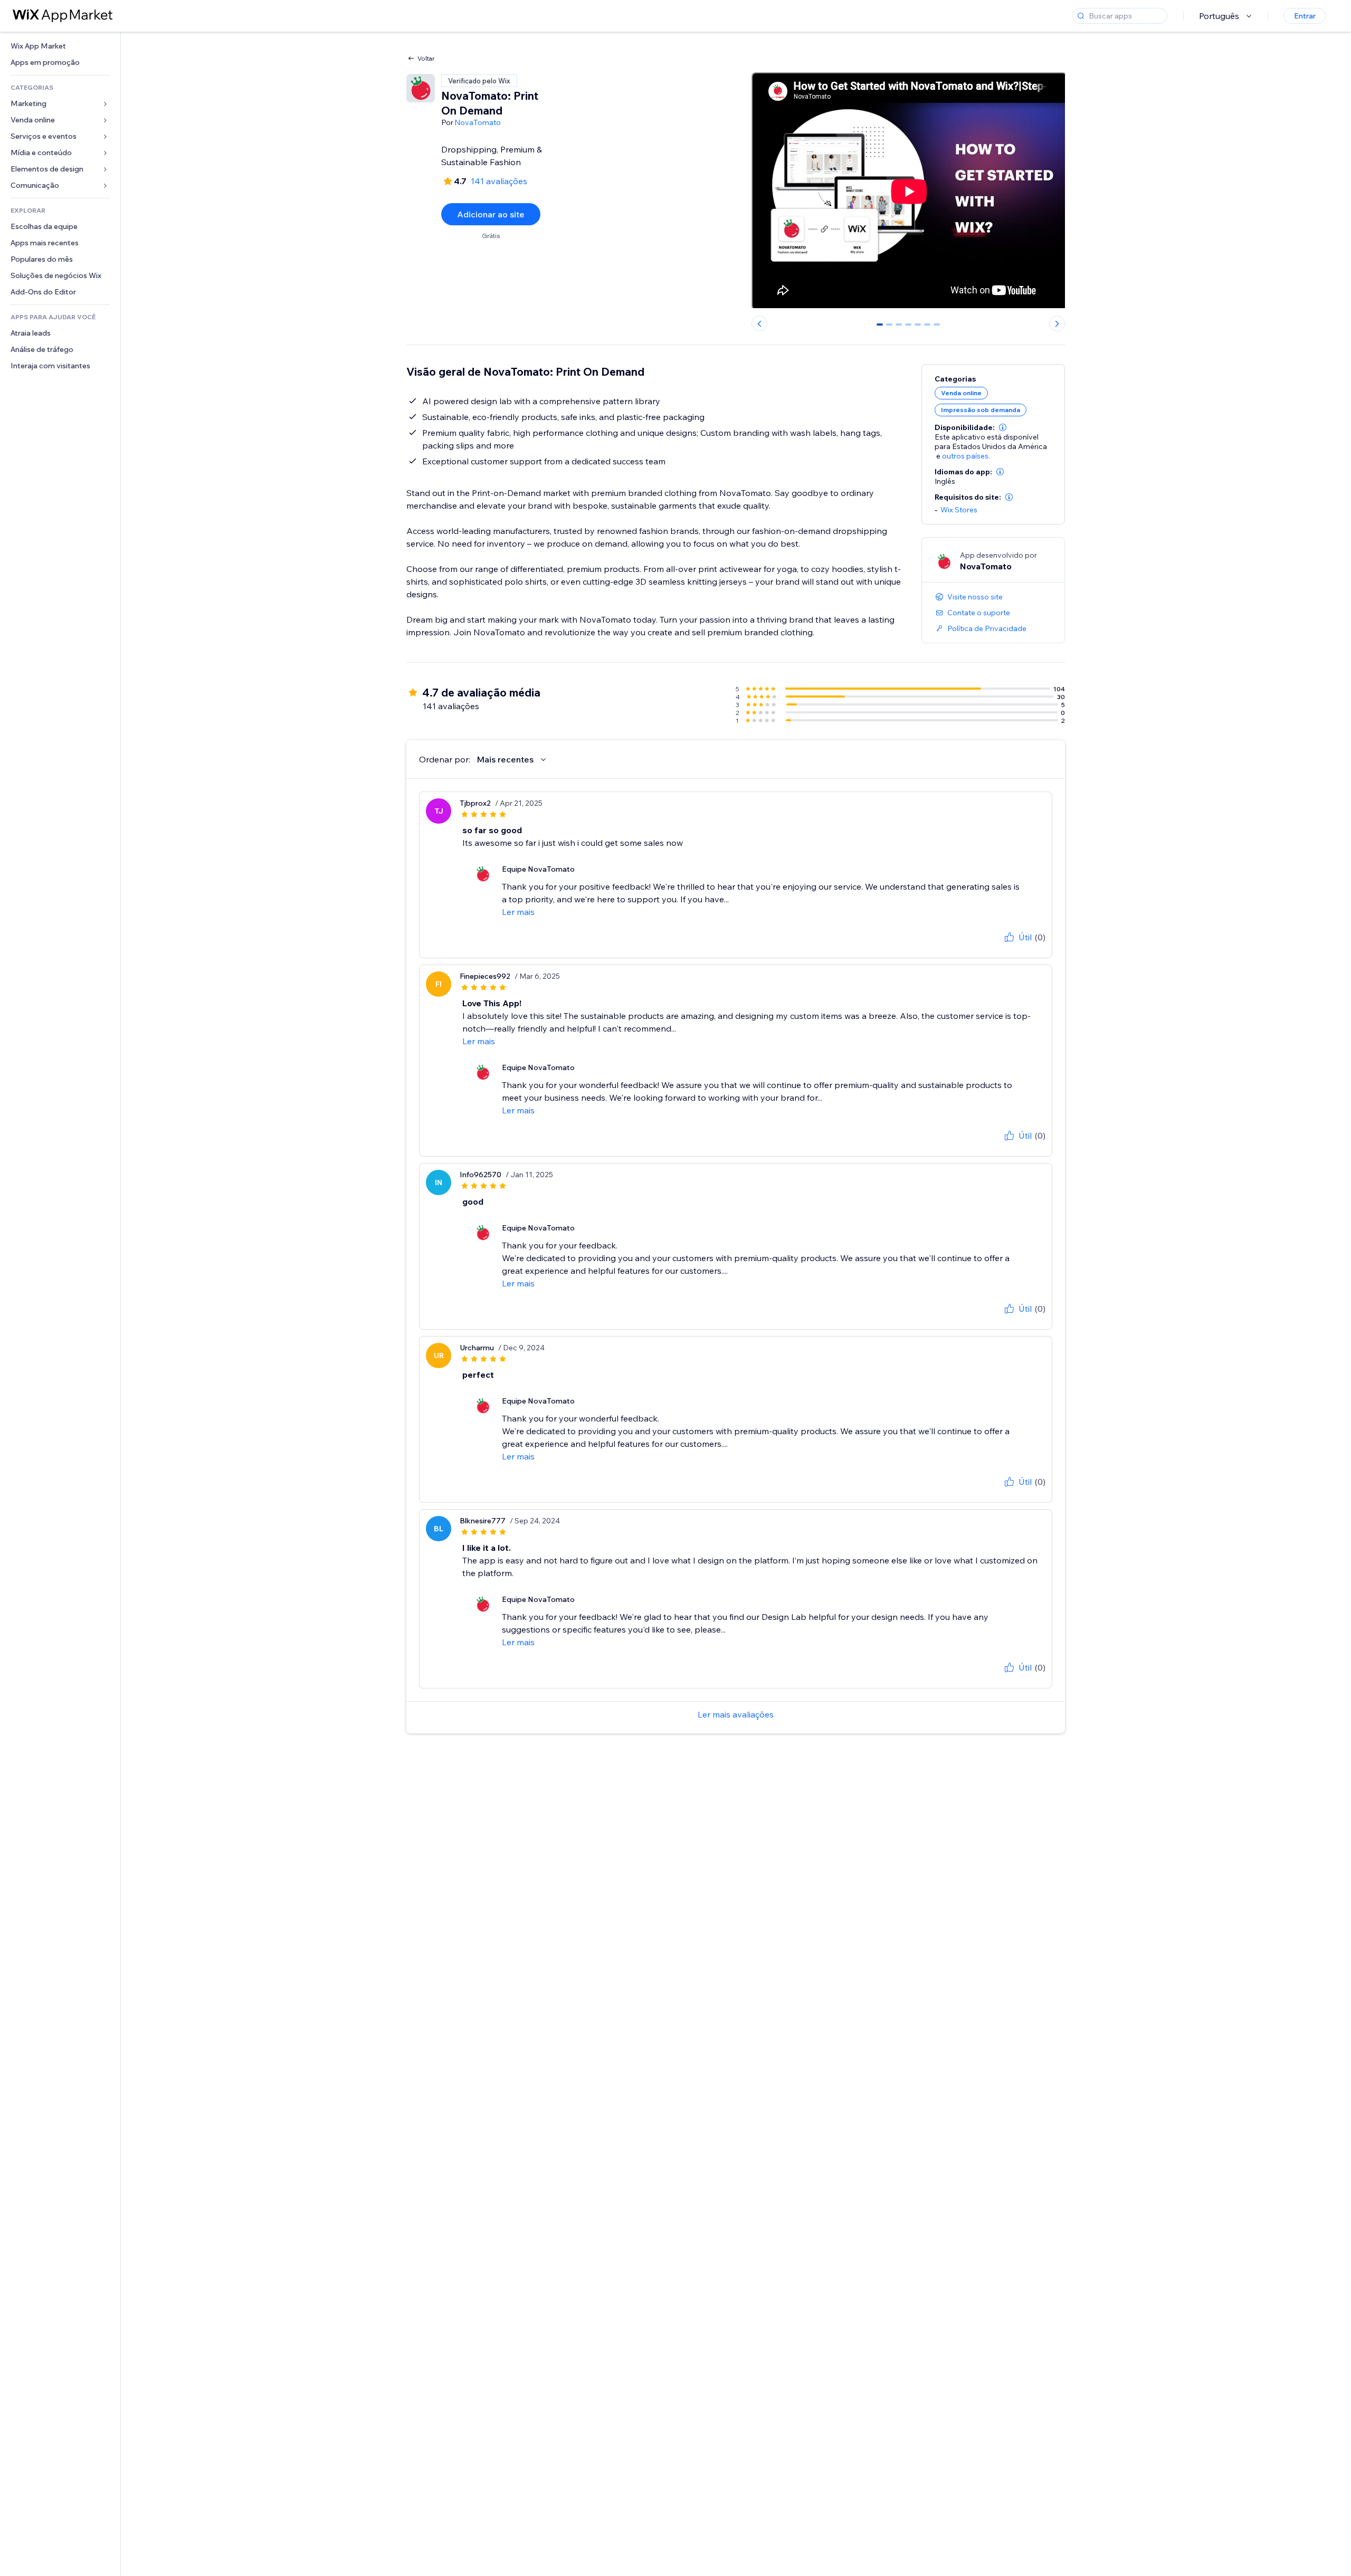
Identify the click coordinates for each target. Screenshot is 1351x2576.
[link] (60, 46)
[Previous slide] (759, 323)
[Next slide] (1057, 323)
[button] (1003, 427)
